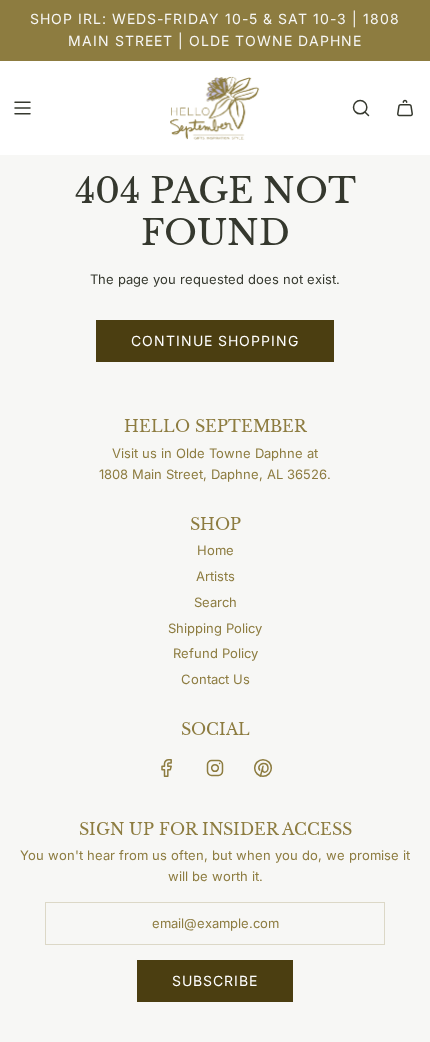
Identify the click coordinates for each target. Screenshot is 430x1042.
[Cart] (405, 108)
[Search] (361, 108)
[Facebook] (167, 768)
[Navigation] (22, 108)
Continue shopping (215, 340)
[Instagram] (215, 768)
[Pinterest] (263, 768)
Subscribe (215, 980)
